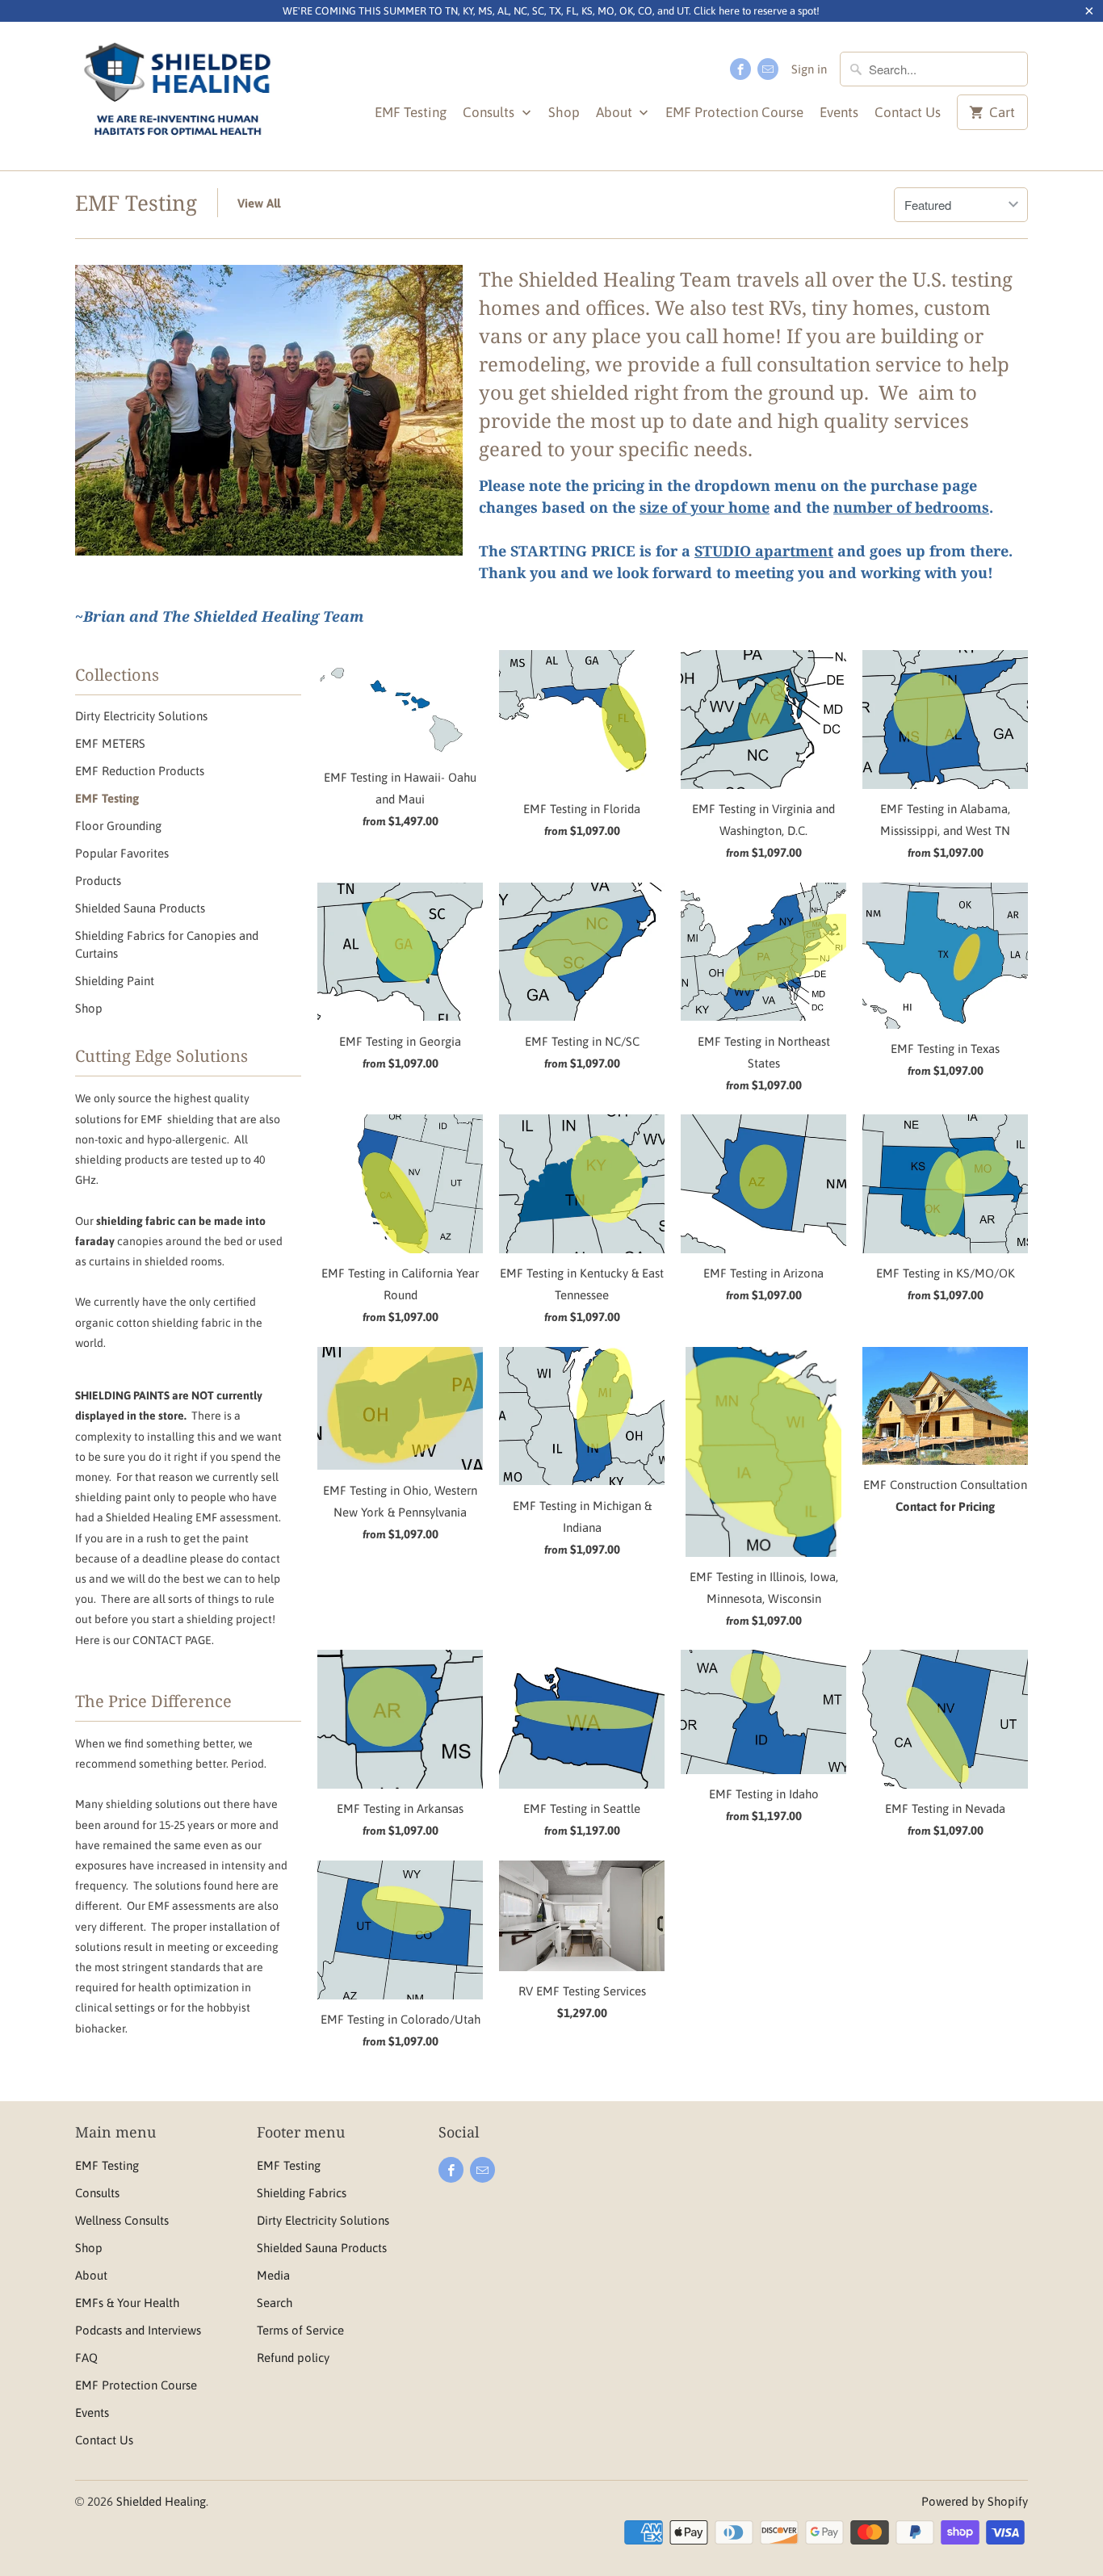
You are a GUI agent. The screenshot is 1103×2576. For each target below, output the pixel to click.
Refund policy (293, 2358)
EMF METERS (110, 743)
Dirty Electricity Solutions (141, 716)
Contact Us (908, 112)
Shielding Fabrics (302, 2193)
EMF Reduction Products (140, 771)
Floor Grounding (118, 826)
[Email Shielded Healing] (768, 69)
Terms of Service (300, 2330)
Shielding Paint (115, 981)
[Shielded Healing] (178, 96)
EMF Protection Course (734, 112)
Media (273, 2275)
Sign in (809, 69)
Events (839, 112)
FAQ (86, 2358)
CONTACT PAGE (172, 1640)
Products (98, 881)
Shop (564, 112)
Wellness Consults (122, 2220)
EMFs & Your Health (127, 2303)
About (616, 112)
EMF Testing (411, 112)
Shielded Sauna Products (140, 908)
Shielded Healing (161, 2501)
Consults (490, 112)
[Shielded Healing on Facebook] (740, 69)
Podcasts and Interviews (138, 2330)
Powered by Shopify (975, 2501)
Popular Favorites (122, 853)
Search (275, 2303)
